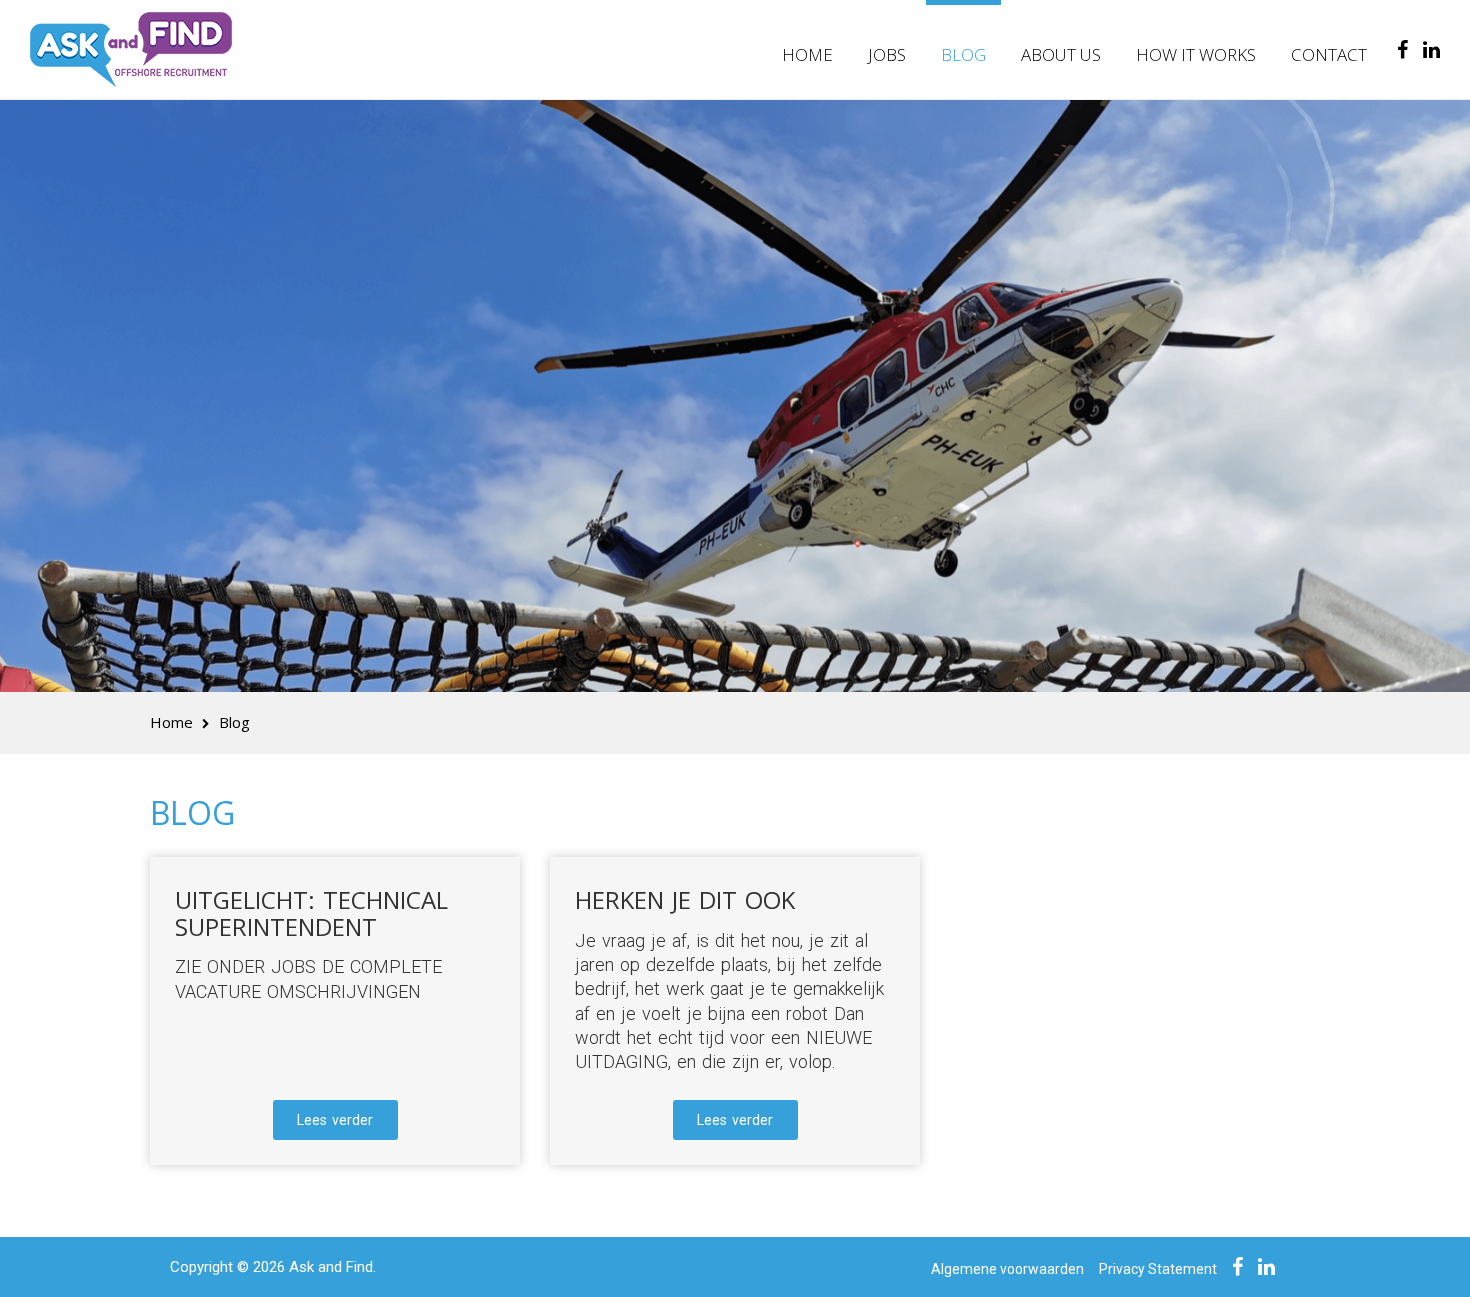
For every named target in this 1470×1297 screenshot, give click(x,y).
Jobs (887, 54)
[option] (735, 424)
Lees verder (335, 1120)
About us (1061, 54)
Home (807, 54)
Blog (963, 54)
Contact (1329, 54)
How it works (1196, 54)
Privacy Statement (1158, 1269)
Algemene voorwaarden (1007, 1269)
